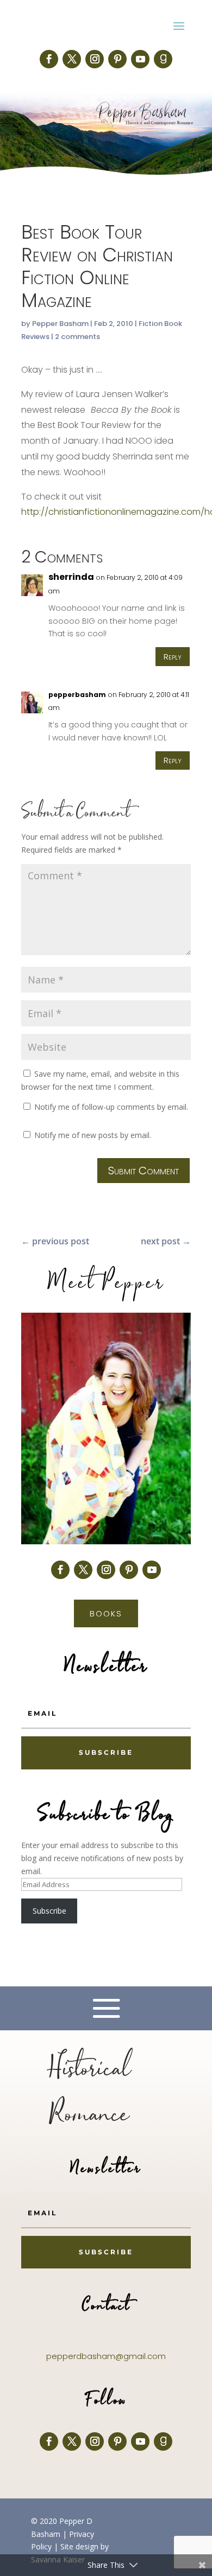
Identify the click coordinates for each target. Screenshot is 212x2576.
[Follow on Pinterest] (117, 59)
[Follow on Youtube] (140, 59)
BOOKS (106, 1613)
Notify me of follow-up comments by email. (111, 1107)
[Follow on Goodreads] (163, 59)
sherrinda (71, 577)
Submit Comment (144, 1171)
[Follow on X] (72, 59)
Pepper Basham (60, 324)
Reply (173, 657)
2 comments (77, 337)
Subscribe (49, 1911)
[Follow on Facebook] (49, 59)
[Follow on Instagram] (95, 59)
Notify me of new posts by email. (93, 1135)
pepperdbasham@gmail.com (106, 2356)
